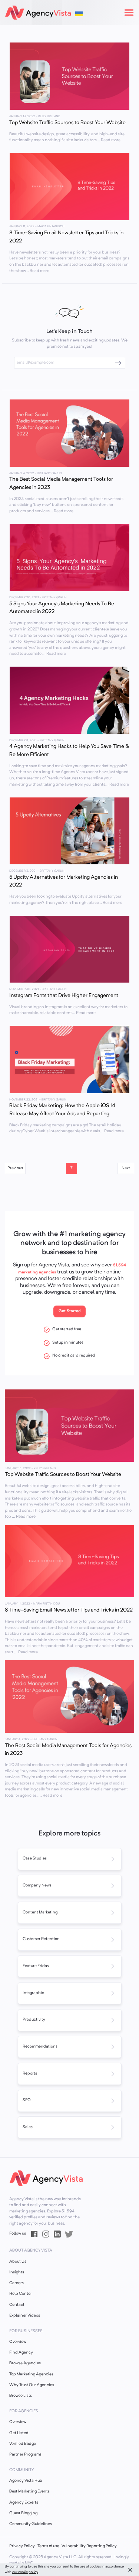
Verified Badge (23, 2444)
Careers (16, 2283)
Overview (18, 2342)
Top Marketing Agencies (31, 2374)
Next (126, 1168)
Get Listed (19, 2433)
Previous (15, 1168)
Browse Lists (21, 2396)
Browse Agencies (25, 2363)
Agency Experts (24, 2503)
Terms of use (48, 2546)
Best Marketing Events (29, 2492)
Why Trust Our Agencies (32, 2385)
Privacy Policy (22, 2546)
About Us (18, 2262)
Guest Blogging (23, 2513)
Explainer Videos (25, 2316)
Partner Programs (25, 2455)
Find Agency (21, 2353)
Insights (17, 2272)
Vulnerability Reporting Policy (89, 2546)
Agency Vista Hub (26, 2481)
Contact (17, 2305)
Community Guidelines (31, 2524)
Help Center (21, 2294)
